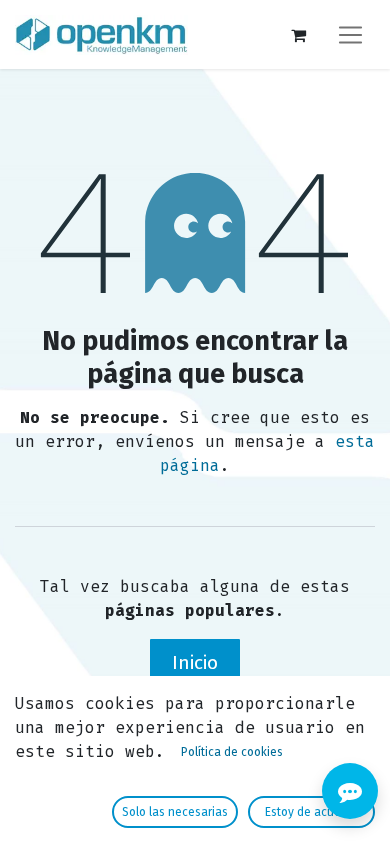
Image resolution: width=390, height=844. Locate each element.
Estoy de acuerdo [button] (312, 812)
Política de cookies (232, 752)
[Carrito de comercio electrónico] (298, 35)
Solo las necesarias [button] (175, 812)
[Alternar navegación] (350, 34)
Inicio (195, 662)
